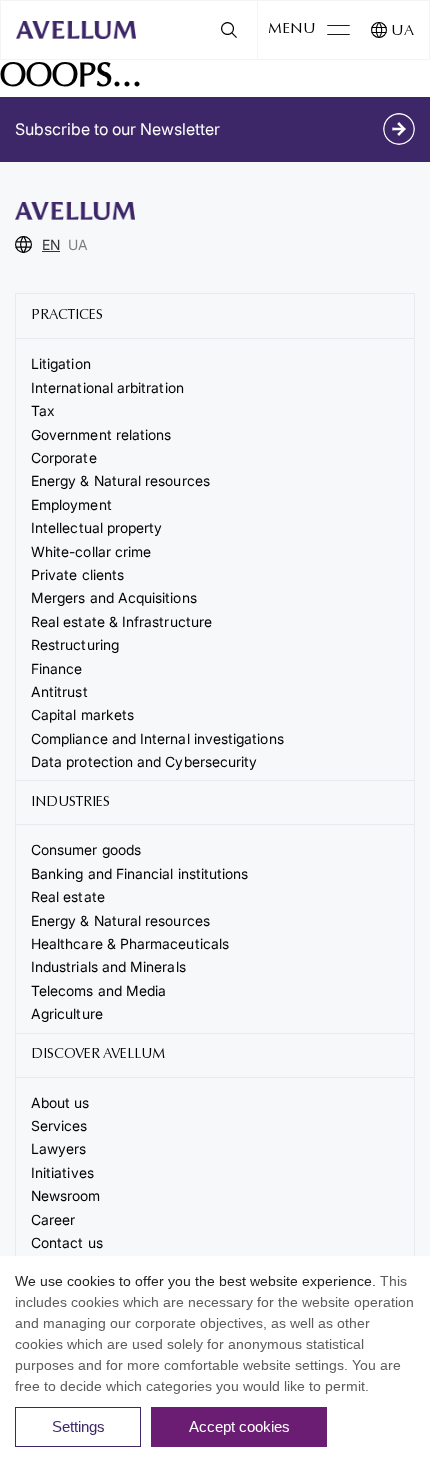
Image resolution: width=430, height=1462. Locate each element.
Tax (43, 410)
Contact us (67, 1242)
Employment (71, 504)
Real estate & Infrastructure (121, 621)
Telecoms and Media (98, 990)
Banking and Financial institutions (139, 873)
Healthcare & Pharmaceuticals (130, 943)
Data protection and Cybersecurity (144, 761)
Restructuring (75, 644)
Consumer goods (86, 849)
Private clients (77, 574)
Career (53, 1219)
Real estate (68, 896)
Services (59, 1125)
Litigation (61, 363)
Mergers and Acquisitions (114, 597)
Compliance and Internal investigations (157, 738)
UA (402, 31)
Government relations (101, 434)
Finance (57, 668)
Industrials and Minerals (108, 966)
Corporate (64, 457)
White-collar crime (91, 551)
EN (51, 244)
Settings (78, 1426)
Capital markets (82, 714)
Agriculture (67, 1013)
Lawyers (59, 1148)
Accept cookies (239, 1426)
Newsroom (66, 1195)
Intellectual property (96, 527)
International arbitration (107, 387)
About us (60, 1102)
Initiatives (62, 1172)
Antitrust (59, 691)
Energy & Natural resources (120, 480)
